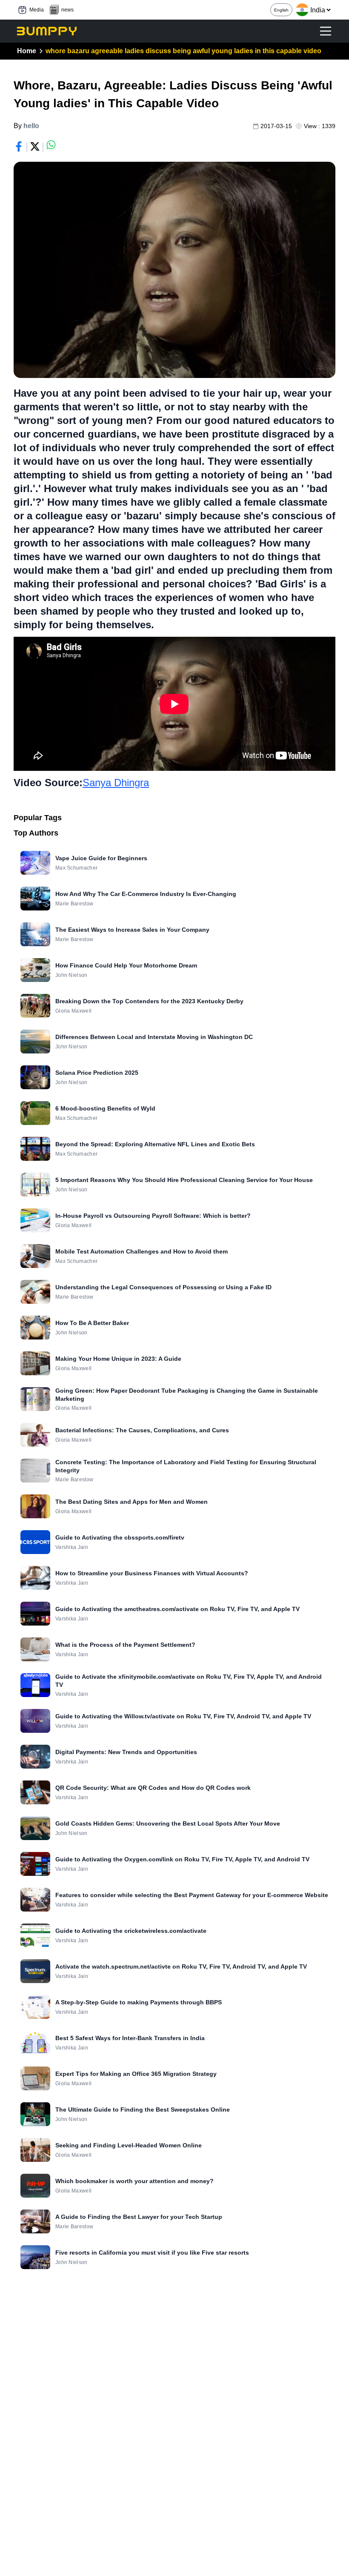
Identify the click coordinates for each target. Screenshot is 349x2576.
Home (27, 51)
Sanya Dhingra (116, 783)
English (281, 10)
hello (31, 126)
